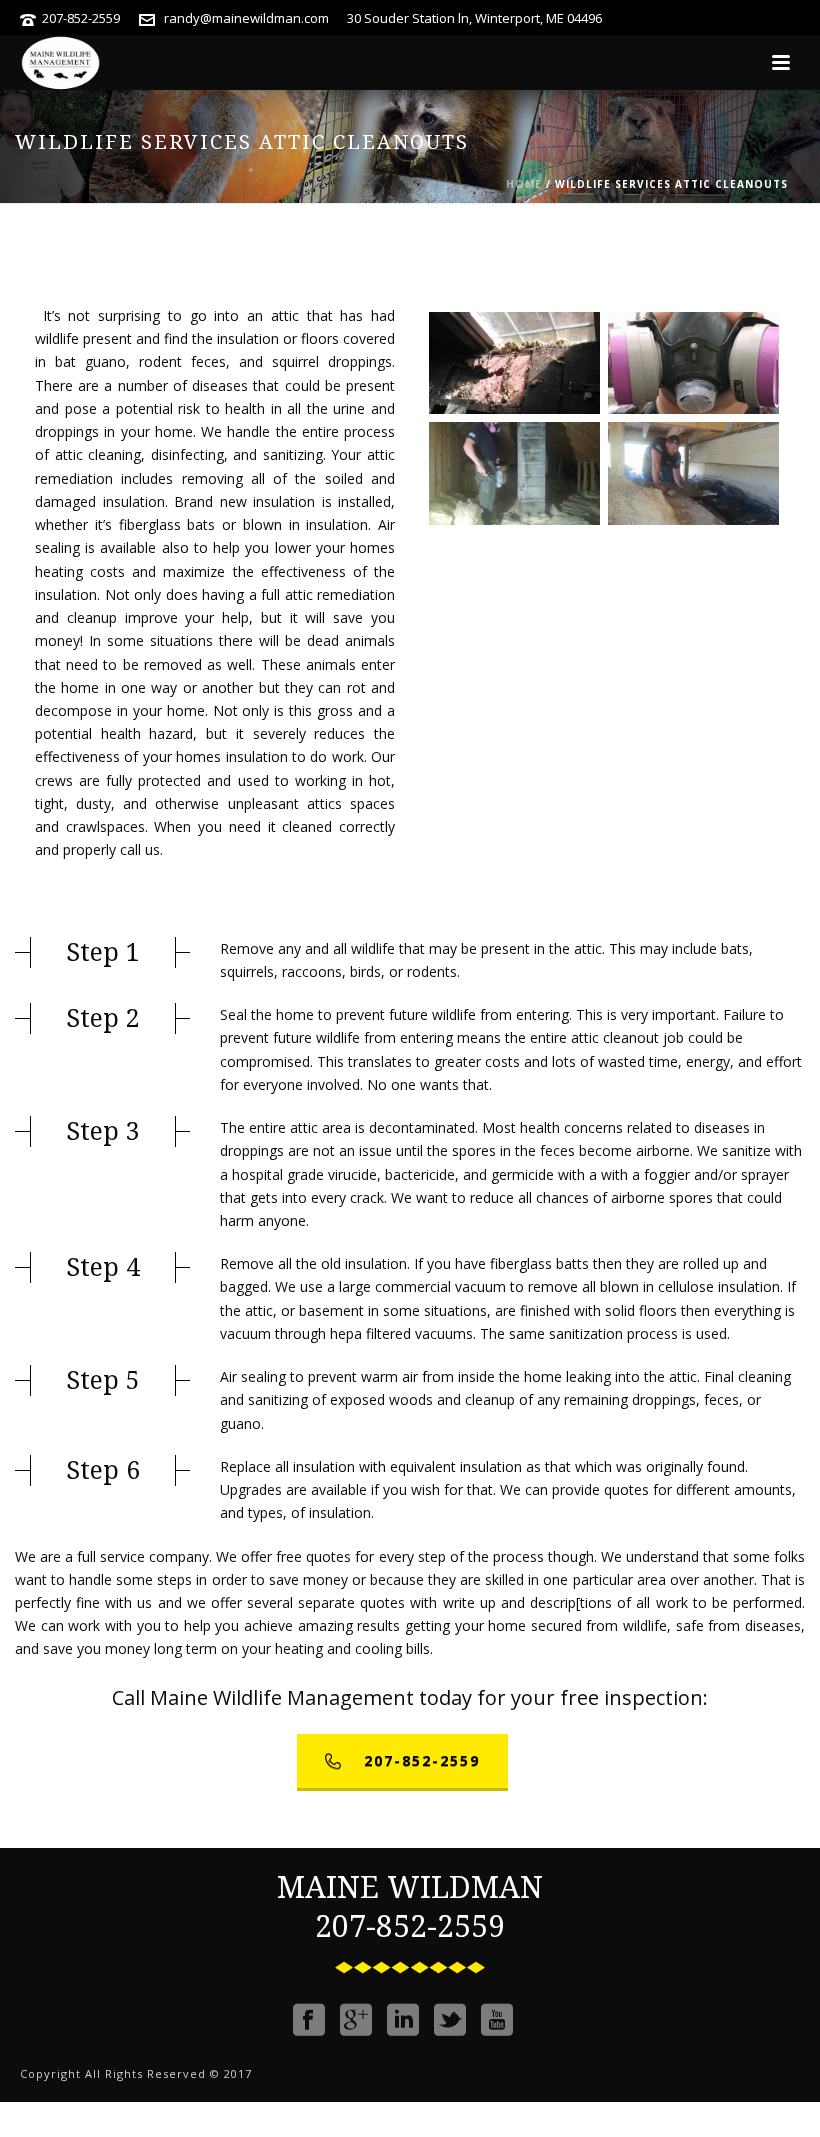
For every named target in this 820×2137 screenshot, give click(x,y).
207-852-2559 (81, 18)
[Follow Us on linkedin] (403, 2020)
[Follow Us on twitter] (450, 2020)
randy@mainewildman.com (246, 18)
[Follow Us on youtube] (497, 2020)
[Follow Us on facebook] (309, 2020)
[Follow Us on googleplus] (356, 2020)
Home (524, 184)
